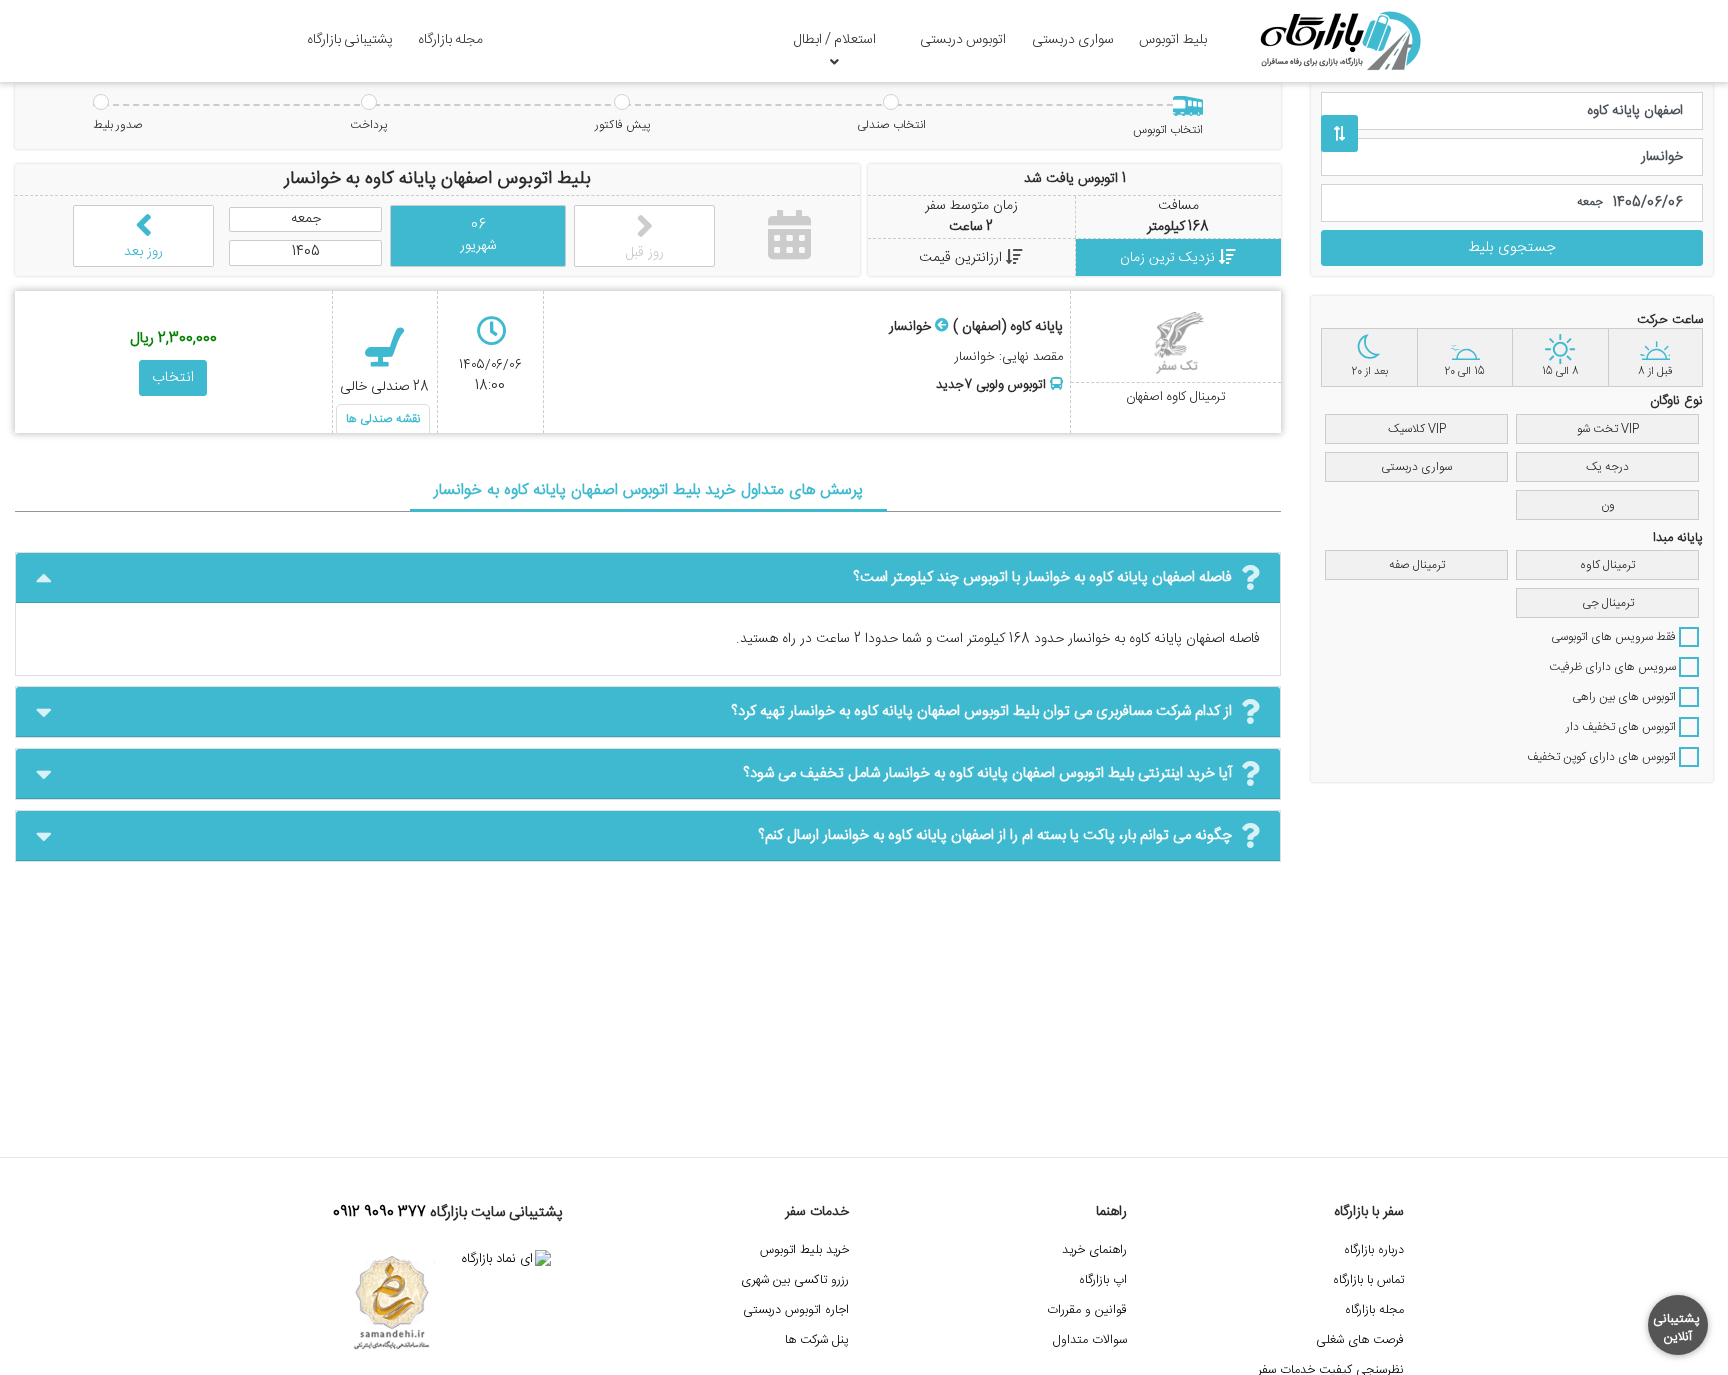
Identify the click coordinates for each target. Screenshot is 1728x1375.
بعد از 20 (1369, 372)
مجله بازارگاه (450, 40)
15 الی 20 (1464, 372)
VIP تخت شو (1608, 429)
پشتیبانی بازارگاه (350, 40)
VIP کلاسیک (1417, 429)
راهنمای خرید (1094, 1250)
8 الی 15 (1560, 372)
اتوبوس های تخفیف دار (1622, 727)
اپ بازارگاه (1103, 1280)
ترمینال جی (1608, 603)
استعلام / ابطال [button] (835, 40)
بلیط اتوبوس (1173, 40)
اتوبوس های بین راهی (1625, 697)
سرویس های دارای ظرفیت (1614, 667)
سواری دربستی (1073, 40)
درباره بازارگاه (1374, 1250)
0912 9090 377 (379, 1213)
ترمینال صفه (1417, 565)
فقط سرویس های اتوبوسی (1615, 637)
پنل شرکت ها (817, 1340)
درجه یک (1607, 467)
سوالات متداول (1090, 1340)
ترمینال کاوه (1607, 565)
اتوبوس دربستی (963, 40)
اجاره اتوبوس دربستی (796, 1310)
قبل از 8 (1655, 372)
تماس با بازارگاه (1368, 1280)
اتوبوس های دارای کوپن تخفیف (1603, 757)
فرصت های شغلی (1360, 1340)
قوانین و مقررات (1087, 1310)
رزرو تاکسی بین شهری (795, 1280)
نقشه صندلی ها (383, 419)
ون (1608, 505)
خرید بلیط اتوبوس (804, 1250)
